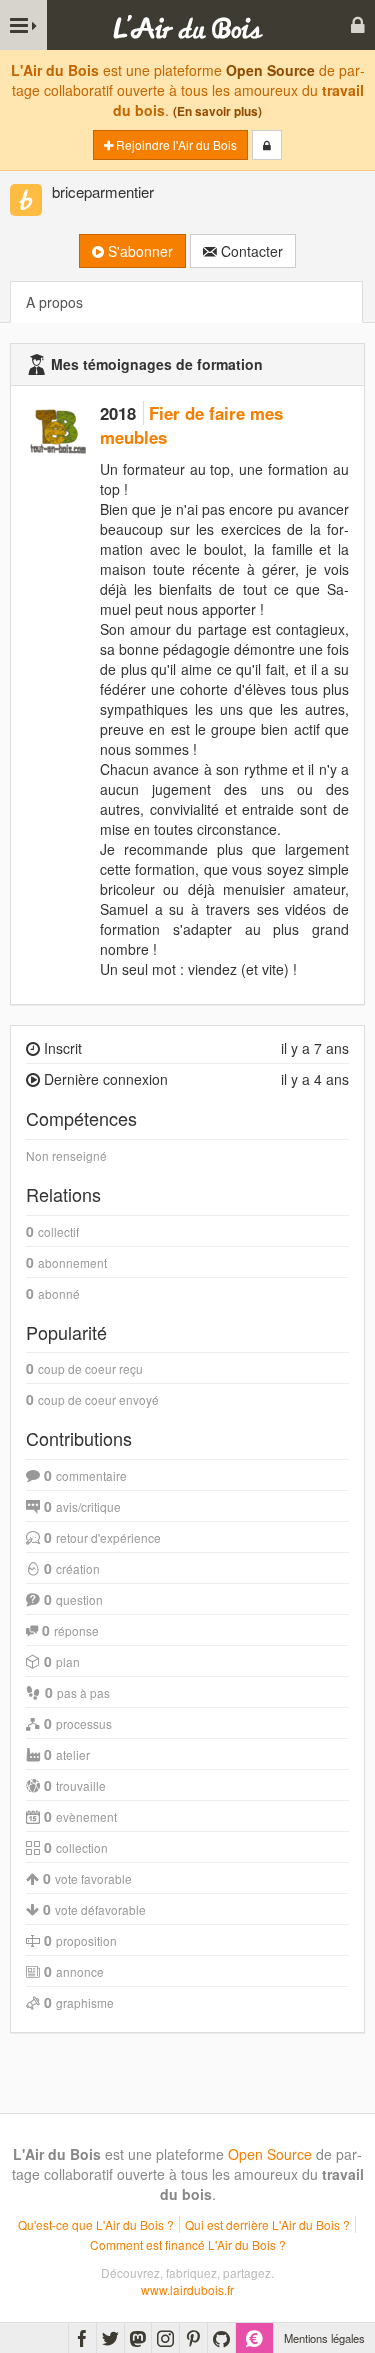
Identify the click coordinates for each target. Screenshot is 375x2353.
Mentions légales (324, 2338)
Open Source (270, 70)
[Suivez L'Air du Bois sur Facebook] (82, 2338)
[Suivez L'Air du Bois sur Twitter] (110, 2338)
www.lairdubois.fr (187, 2289)
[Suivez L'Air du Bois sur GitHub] (221, 2338)
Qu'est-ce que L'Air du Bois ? (96, 2224)
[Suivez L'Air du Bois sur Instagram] (165, 2338)
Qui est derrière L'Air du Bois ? (267, 2224)
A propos (54, 302)
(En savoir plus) (217, 111)
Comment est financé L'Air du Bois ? (188, 2244)
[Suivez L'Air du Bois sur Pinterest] (193, 2338)
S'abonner (138, 251)
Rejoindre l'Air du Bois (175, 144)
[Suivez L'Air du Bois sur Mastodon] (138, 2338)
